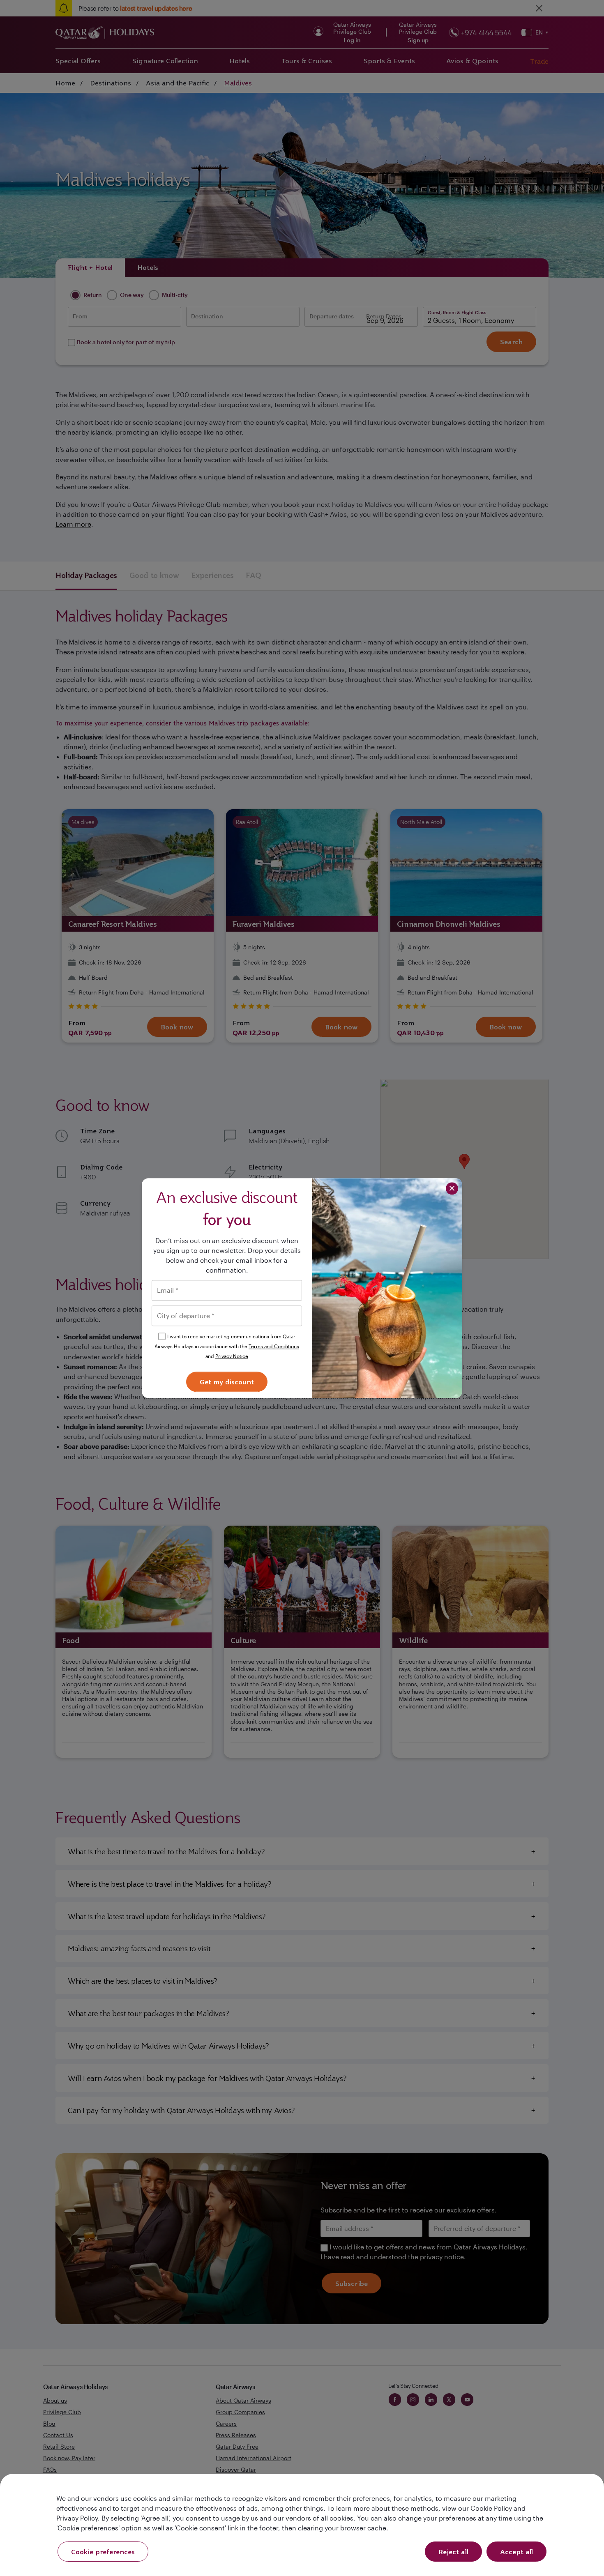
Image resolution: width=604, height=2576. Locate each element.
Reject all (453, 2552)
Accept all (516, 2552)
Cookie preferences (103, 2552)
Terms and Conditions (274, 1346)
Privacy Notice (232, 1356)
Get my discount (227, 1382)
